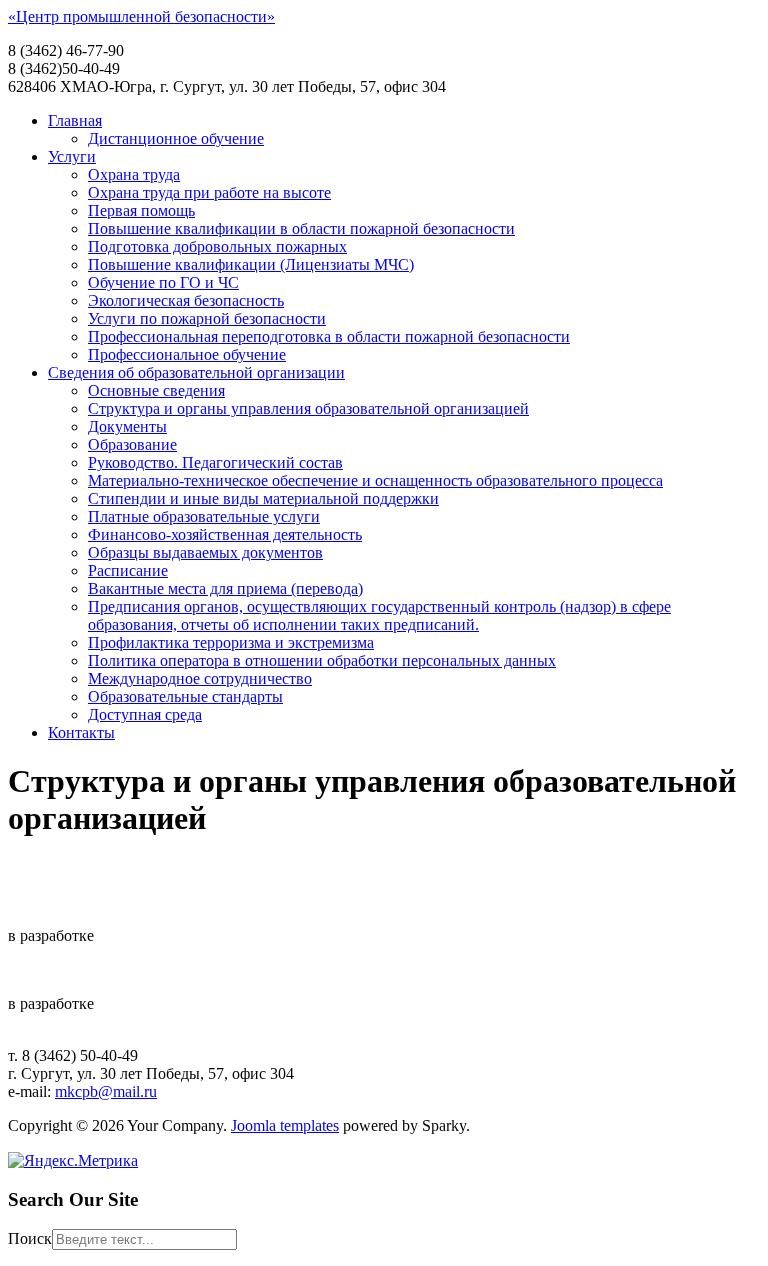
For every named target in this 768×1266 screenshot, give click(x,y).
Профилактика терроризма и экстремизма (231, 642)
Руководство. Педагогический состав (215, 462)
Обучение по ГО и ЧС (163, 282)
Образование (132, 444)
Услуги (72, 156)
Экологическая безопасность (186, 300)
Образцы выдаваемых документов (205, 552)
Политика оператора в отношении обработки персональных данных (322, 660)
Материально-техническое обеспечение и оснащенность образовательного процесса (375, 480)
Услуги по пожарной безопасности (207, 318)
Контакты (81, 732)
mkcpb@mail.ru (106, 1091)
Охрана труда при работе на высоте (209, 192)
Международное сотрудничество (200, 678)
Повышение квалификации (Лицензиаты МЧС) (251, 264)
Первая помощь (141, 210)
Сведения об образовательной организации (196, 372)
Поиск (30, 1238)
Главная (75, 120)
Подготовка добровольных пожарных (217, 246)
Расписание (128, 570)
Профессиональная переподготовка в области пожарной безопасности (329, 336)
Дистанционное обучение (176, 138)
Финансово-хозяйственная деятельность (225, 534)
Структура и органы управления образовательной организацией (308, 408)
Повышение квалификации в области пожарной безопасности (301, 228)
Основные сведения (156, 390)
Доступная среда (145, 714)
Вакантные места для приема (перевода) (225, 588)
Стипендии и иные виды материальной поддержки (263, 498)
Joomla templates (285, 1125)
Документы (127, 426)
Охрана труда (134, 174)
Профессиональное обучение (187, 354)
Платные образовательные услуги (204, 516)
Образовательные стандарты (185, 696)
